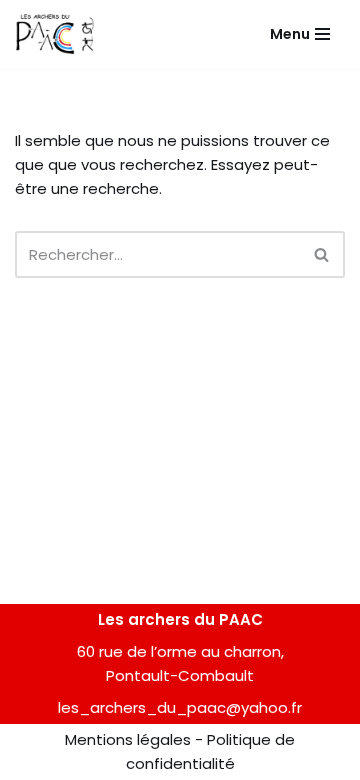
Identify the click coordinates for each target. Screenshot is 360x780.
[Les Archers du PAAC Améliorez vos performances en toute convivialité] (55, 34)
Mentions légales (128, 739)
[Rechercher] (322, 254)
